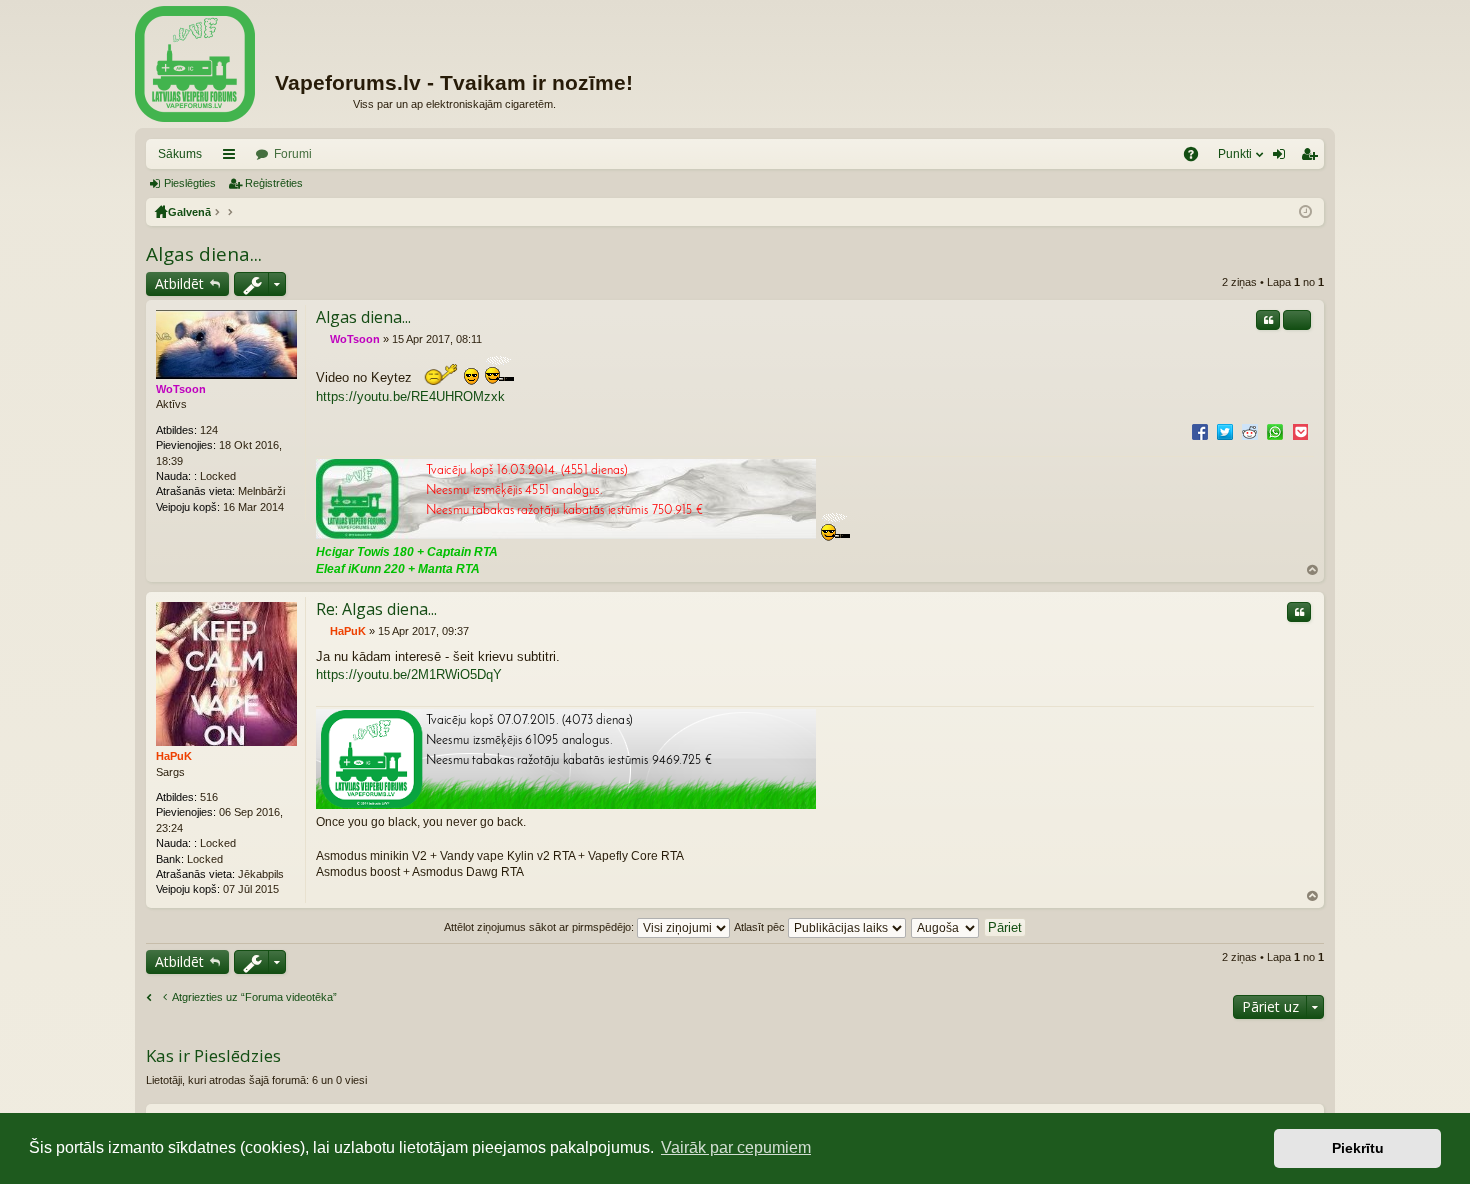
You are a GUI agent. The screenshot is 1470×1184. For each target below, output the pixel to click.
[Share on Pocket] (1300, 431)
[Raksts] (321, 339)
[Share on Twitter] (1225, 431)
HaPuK (174, 756)
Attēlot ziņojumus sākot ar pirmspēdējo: (540, 927)
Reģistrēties (274, 183)
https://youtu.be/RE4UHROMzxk (410, 396)
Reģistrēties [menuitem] (1313, 158)
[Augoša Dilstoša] (946, 927)
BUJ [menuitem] (1197, 158)
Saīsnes (233, 158)
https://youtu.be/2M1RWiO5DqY (409, 674)
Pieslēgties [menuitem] (1283, 158)
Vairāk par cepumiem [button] (736, 1147)
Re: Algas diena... (376, 609)
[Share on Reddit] (1250, 431)
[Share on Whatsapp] (1275, 431)
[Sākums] (195, 64)
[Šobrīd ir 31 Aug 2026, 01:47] (1305, 212)
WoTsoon (181, 389)
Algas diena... (204, 254)
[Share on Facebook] (1200, 431)
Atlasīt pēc (761, 927)
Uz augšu (1313, 570)
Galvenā (189, 212)
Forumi (293, 154)
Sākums (180, 154)
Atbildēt (179, 283)
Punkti (1235, 154)
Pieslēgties (190, 183)
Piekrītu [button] (1358, 1148)
